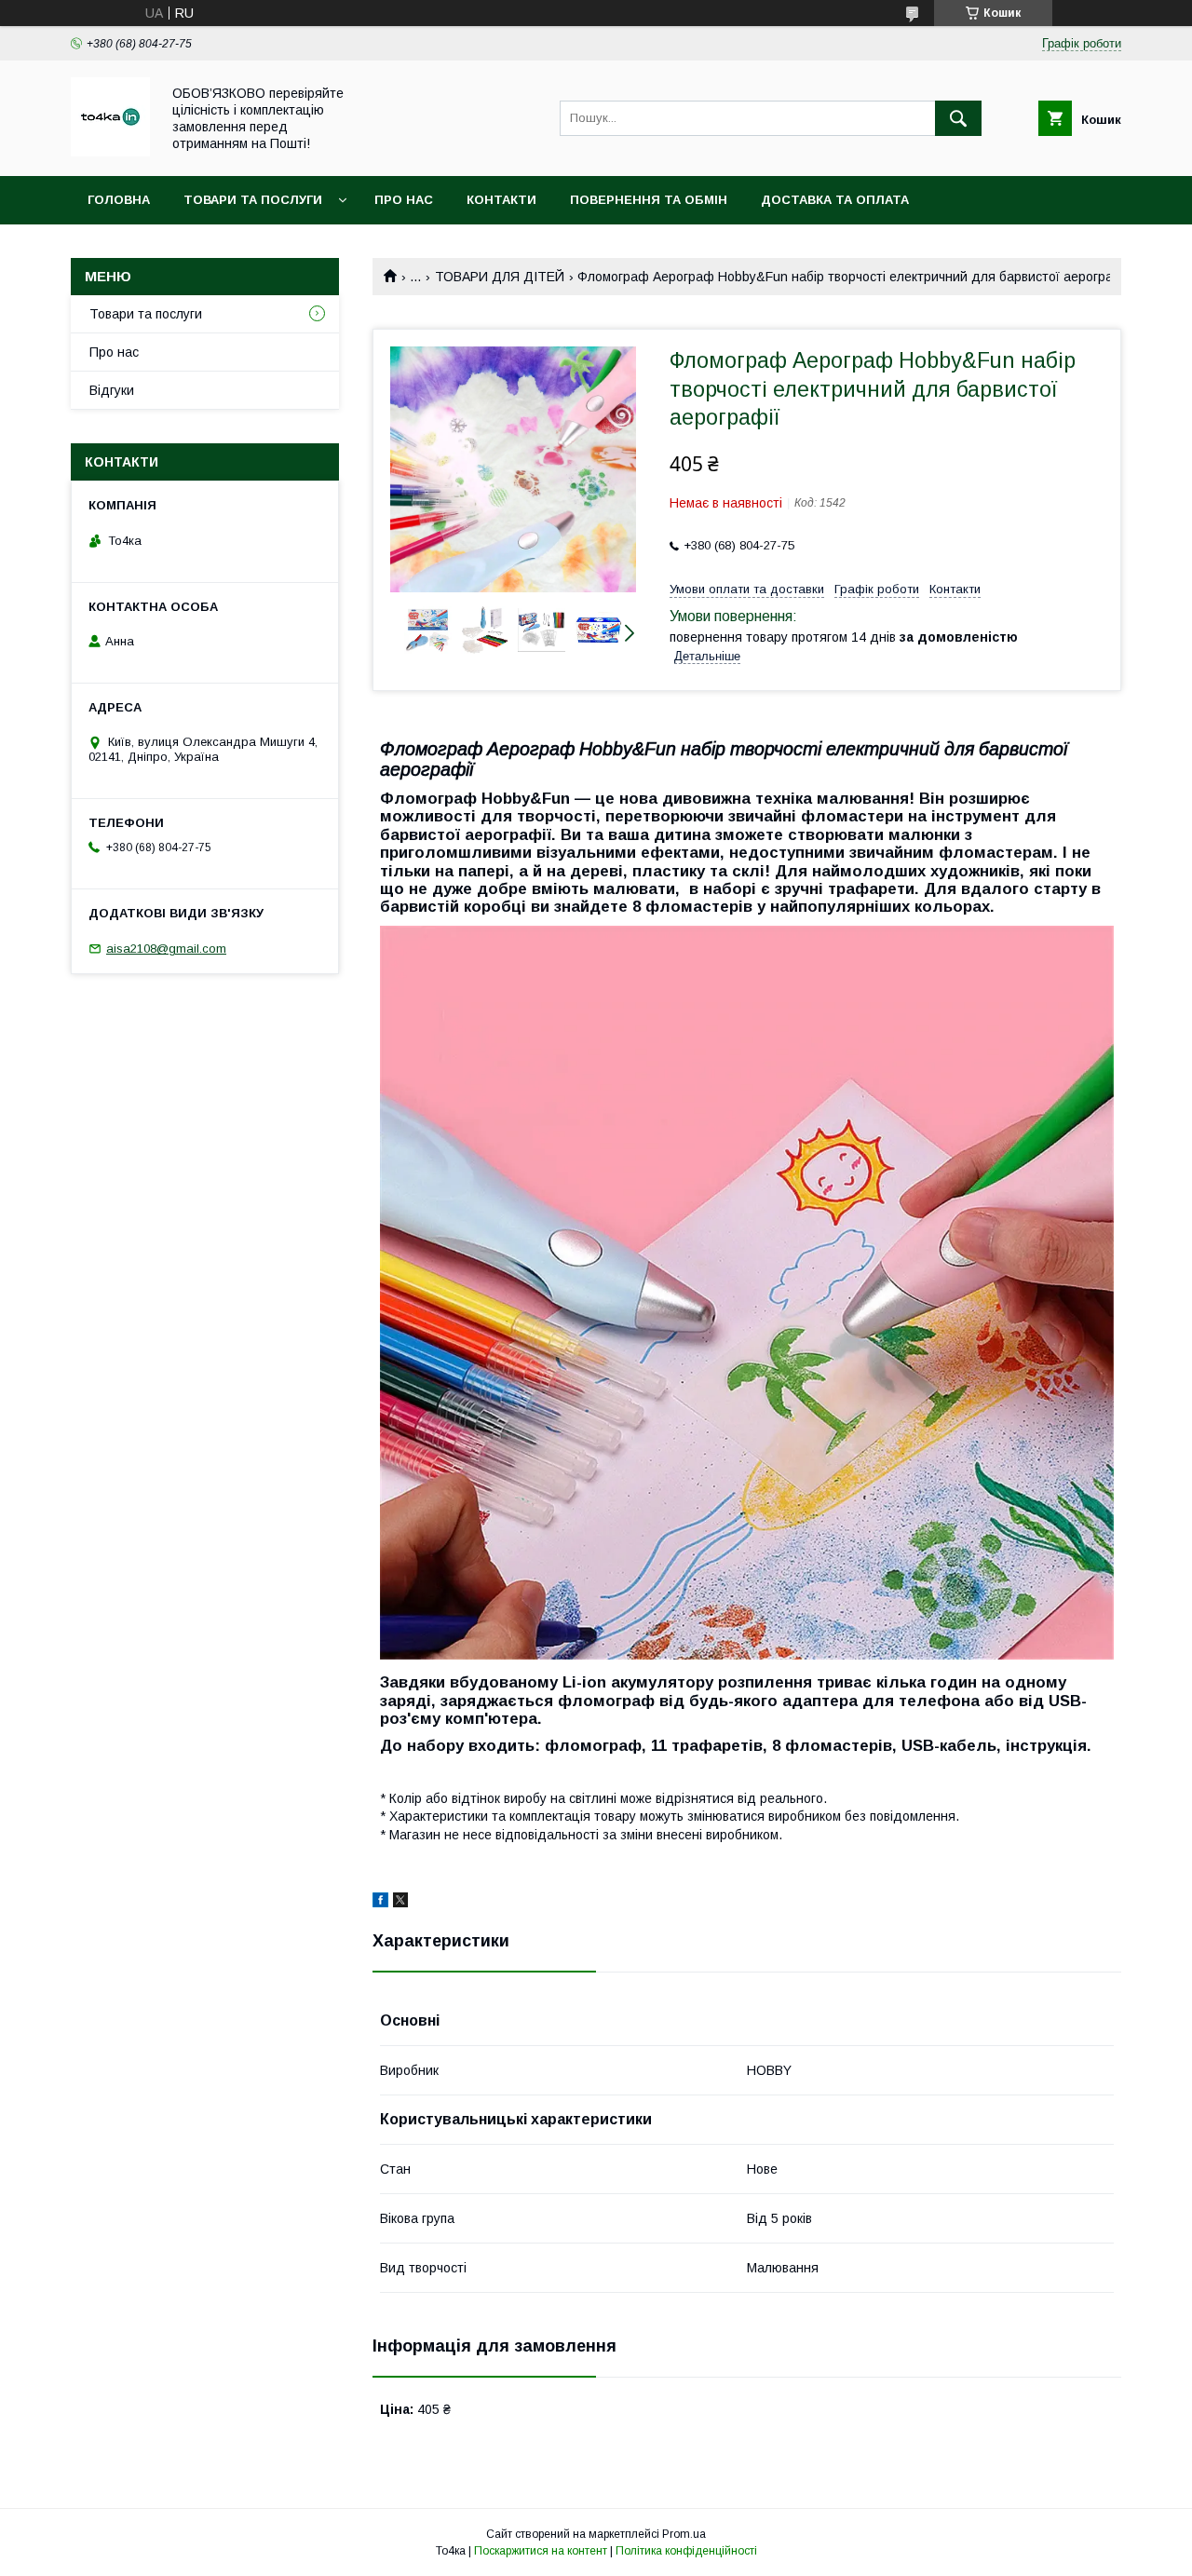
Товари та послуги (253, 200)
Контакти (501, 200)
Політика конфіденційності (686, 2551)
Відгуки (112, 390)
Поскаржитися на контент (541, 2551)
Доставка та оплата (835, 200)
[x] (400, 1903)
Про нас (404, 200)
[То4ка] (110, 152)
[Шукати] (958, 118)
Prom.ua (684, 2534)
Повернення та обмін (649, 200)
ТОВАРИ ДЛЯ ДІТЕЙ (500, 277)
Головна (119, 200)
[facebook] (380, 1903)
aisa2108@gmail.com (166, 949)
